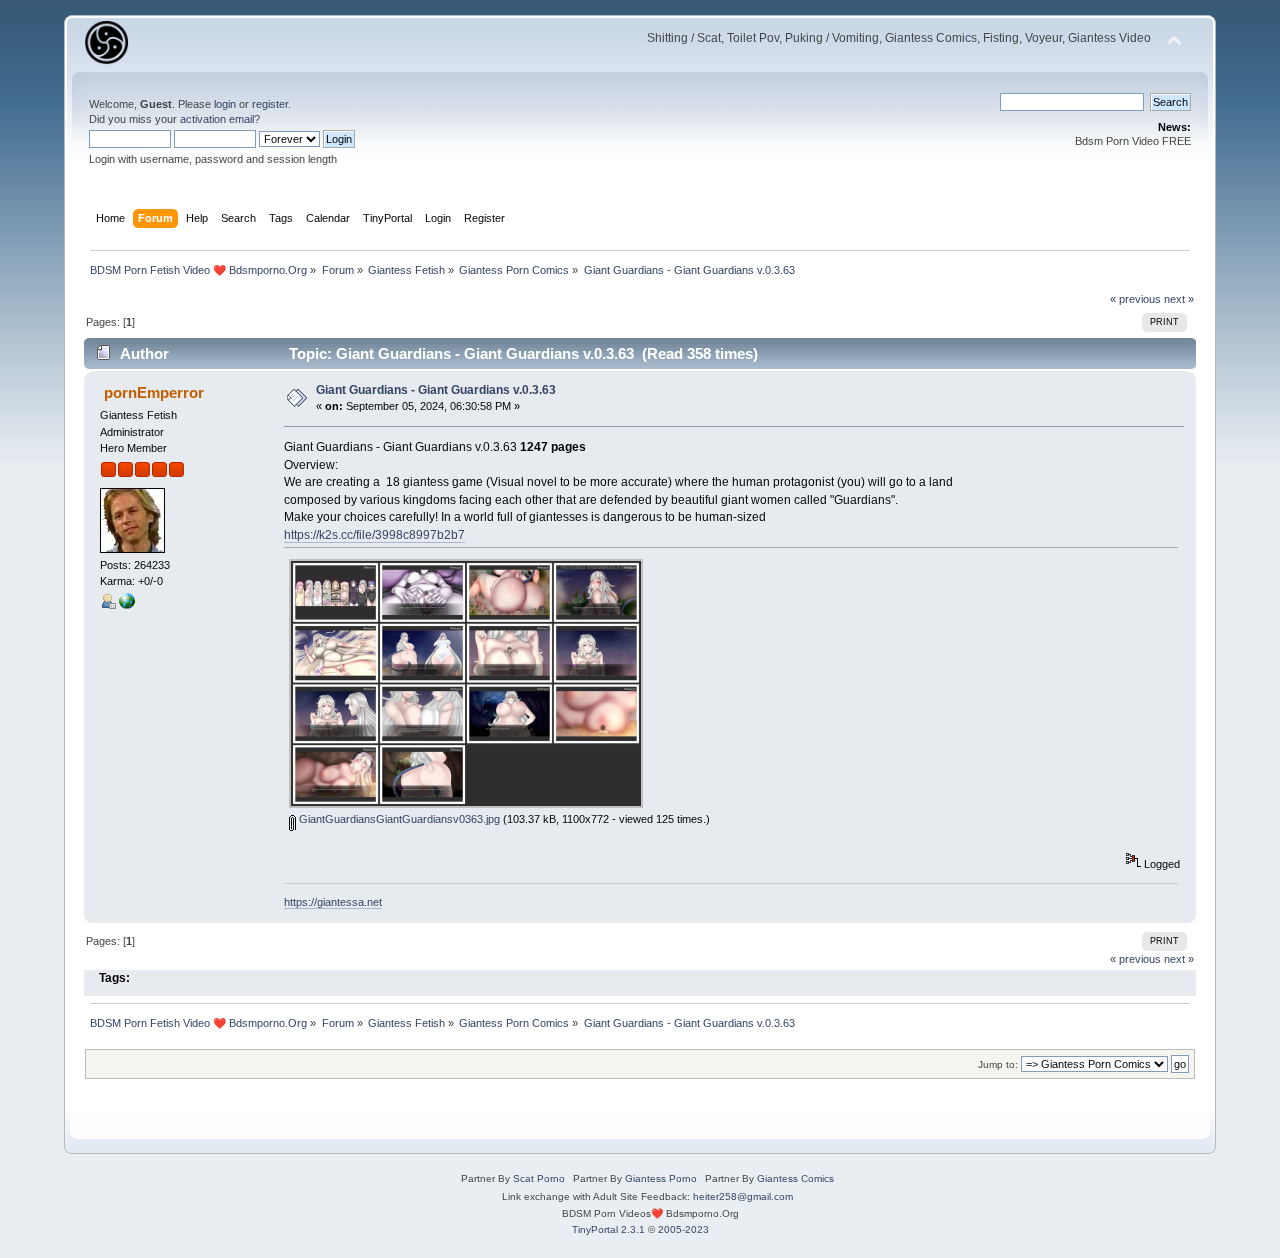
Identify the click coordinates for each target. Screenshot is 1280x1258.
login (225, 104)
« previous (1135, 299)
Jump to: (998, 1064)
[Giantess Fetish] (127, 605)
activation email (217, 119)
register (270, 104)
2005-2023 (683, 1229)
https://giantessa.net (333, 902)
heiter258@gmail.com (743, 1196)
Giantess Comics (795, 1178)
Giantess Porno (661, 1178)
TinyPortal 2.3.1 (608, 1229)
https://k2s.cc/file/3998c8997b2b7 (374, 535)
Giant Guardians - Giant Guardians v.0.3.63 (436, 390)
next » (1179, 299)
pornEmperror (154, 392)
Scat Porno (539, 1178)
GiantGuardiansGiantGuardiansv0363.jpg (398, 819)
